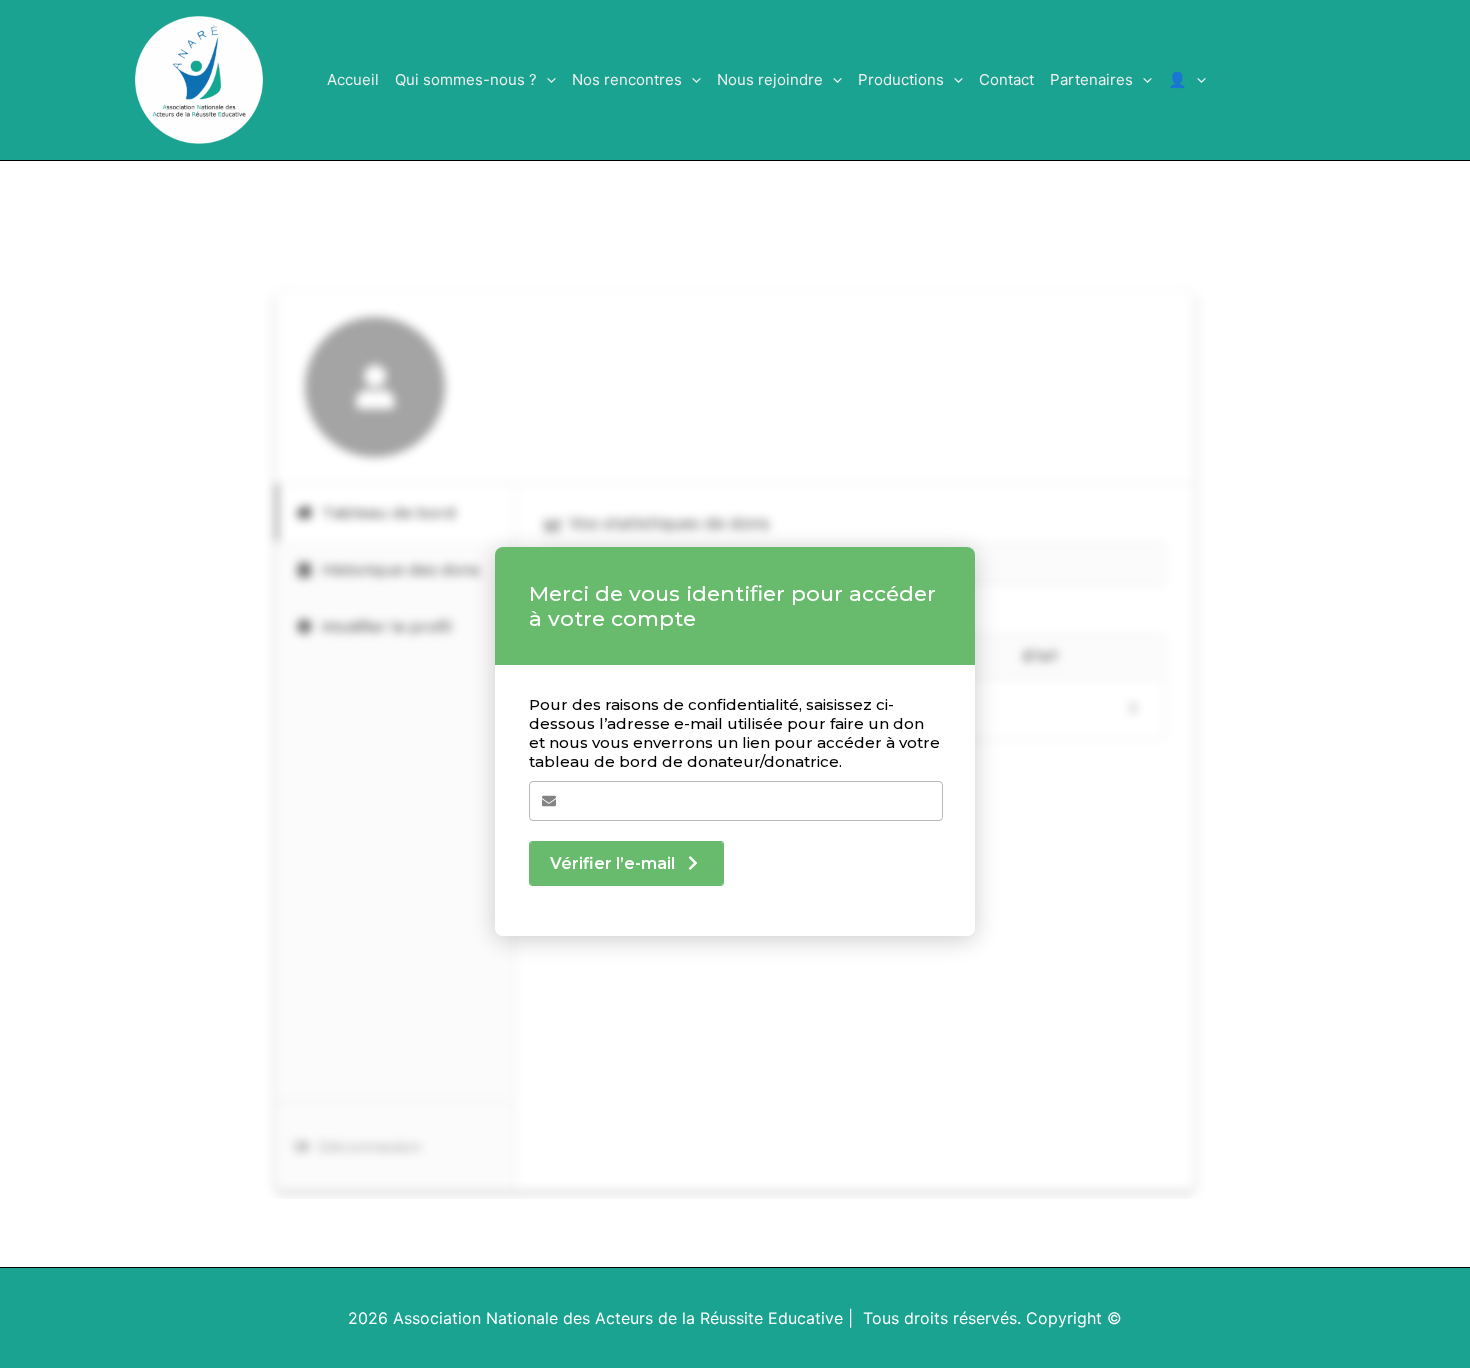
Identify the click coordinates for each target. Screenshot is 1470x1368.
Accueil (353, 79)
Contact (1006, 79)
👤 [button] (1177, 79)
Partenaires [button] (1091, 79)
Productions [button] (901, 79)
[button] (546, 80)
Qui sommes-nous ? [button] (466, 79)
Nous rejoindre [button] (770, 79)
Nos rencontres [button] (627, 79)
